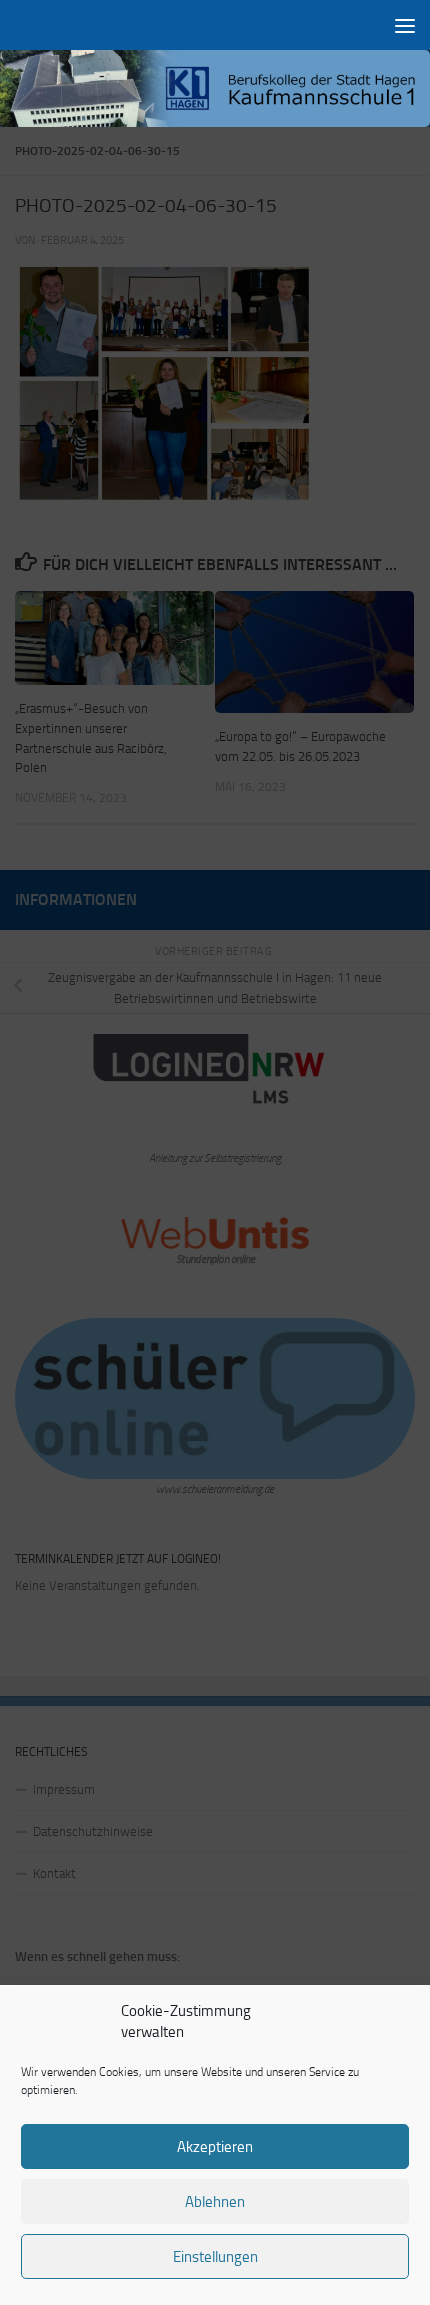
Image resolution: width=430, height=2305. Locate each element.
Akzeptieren (215, 2147)
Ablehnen (215, 2202)
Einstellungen (215, 2257)
